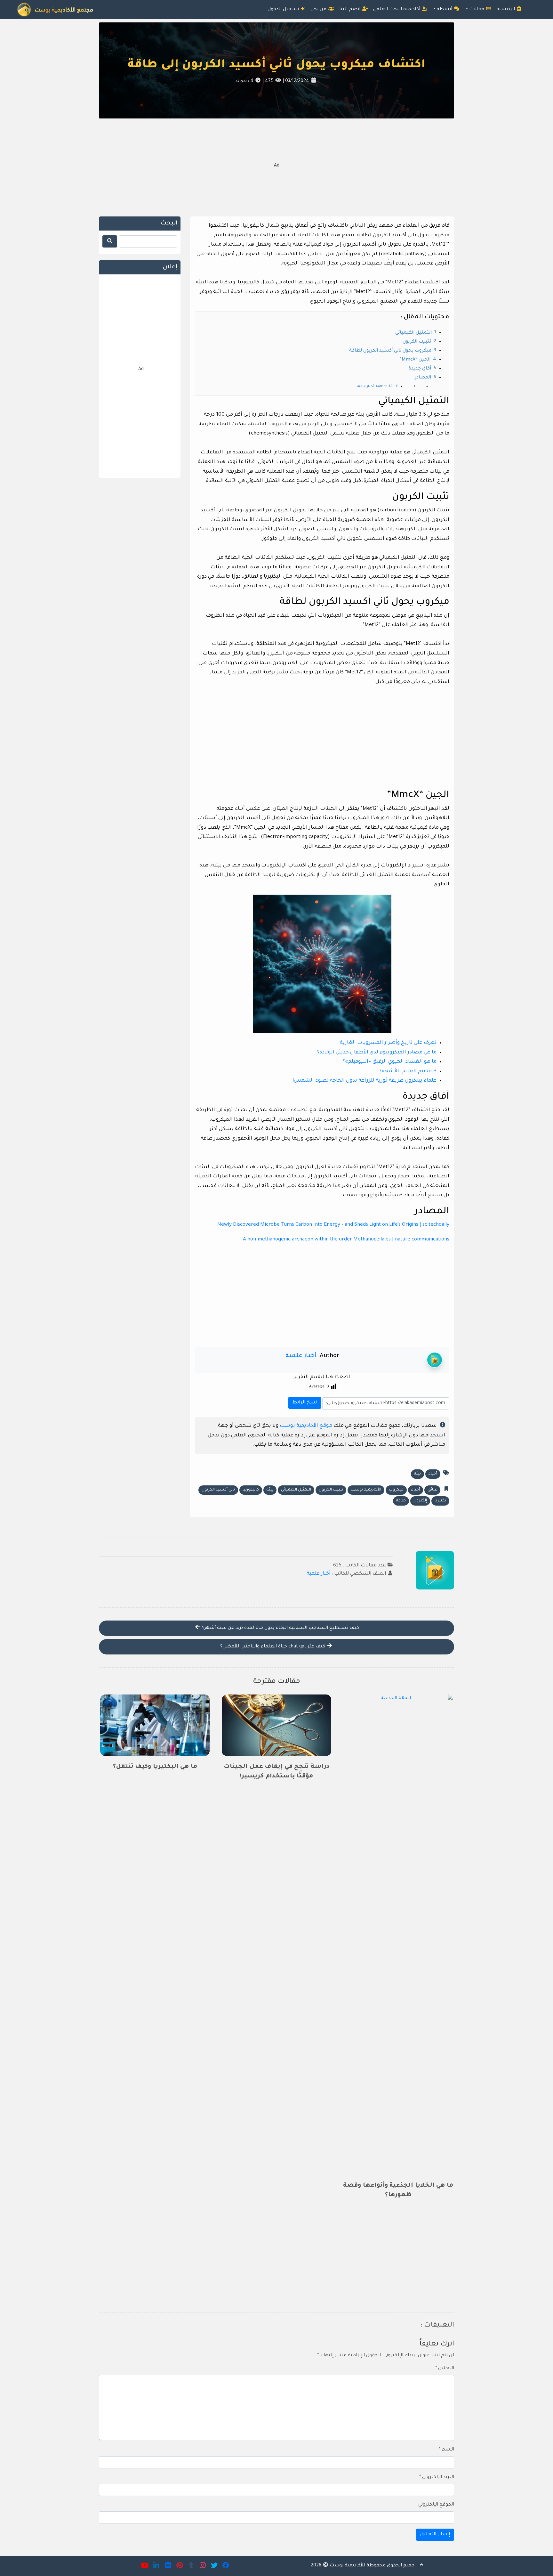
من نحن (319, 10)
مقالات (477, 10)
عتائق (432, 1490)
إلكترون (420, 1501)
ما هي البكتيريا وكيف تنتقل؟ (155, 1767)
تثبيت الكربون (417, 342)
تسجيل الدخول (284, 10)
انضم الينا (350, 10)
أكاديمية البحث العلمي (397, 10)
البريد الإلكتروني (437, 2477)
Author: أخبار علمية (372, 387)
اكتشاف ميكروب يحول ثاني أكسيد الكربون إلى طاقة (276, 65)
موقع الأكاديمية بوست (306, 1426)
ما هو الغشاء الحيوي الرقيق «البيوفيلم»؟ (390, 1062)
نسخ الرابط (304, 1401)
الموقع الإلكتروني (436, 2505)
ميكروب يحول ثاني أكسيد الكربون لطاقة (390, 351)
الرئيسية (506, 10)
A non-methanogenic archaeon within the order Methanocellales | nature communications (346, 1240)
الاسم (446, 2450)
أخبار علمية (301, 1356)
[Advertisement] (276, 167)
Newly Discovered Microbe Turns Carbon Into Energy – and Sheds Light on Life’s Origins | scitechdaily (333, 1225)
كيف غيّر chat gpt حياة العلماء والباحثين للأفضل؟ (273, 1647)
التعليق (445, 2369)
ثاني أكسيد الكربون (218, 1490)
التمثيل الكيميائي (413, 333)
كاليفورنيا (251, 1490)
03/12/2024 (297, 81)
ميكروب (396, 1490)
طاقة (401, 1501)
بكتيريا (440, 1501)
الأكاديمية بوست (366, 1490)
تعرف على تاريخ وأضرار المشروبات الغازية (388, 1043)
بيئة (417, 1474)
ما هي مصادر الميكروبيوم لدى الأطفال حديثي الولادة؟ (377, 1053)
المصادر (423, 378)
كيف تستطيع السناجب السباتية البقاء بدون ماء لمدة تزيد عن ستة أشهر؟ (280, 1628)
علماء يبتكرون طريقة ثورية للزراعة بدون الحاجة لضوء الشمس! (365, 1081)
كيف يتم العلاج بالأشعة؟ (408, 1072)
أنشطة (445, 10)
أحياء (433, 1474)
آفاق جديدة (420, 369)
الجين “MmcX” (415, 360)
